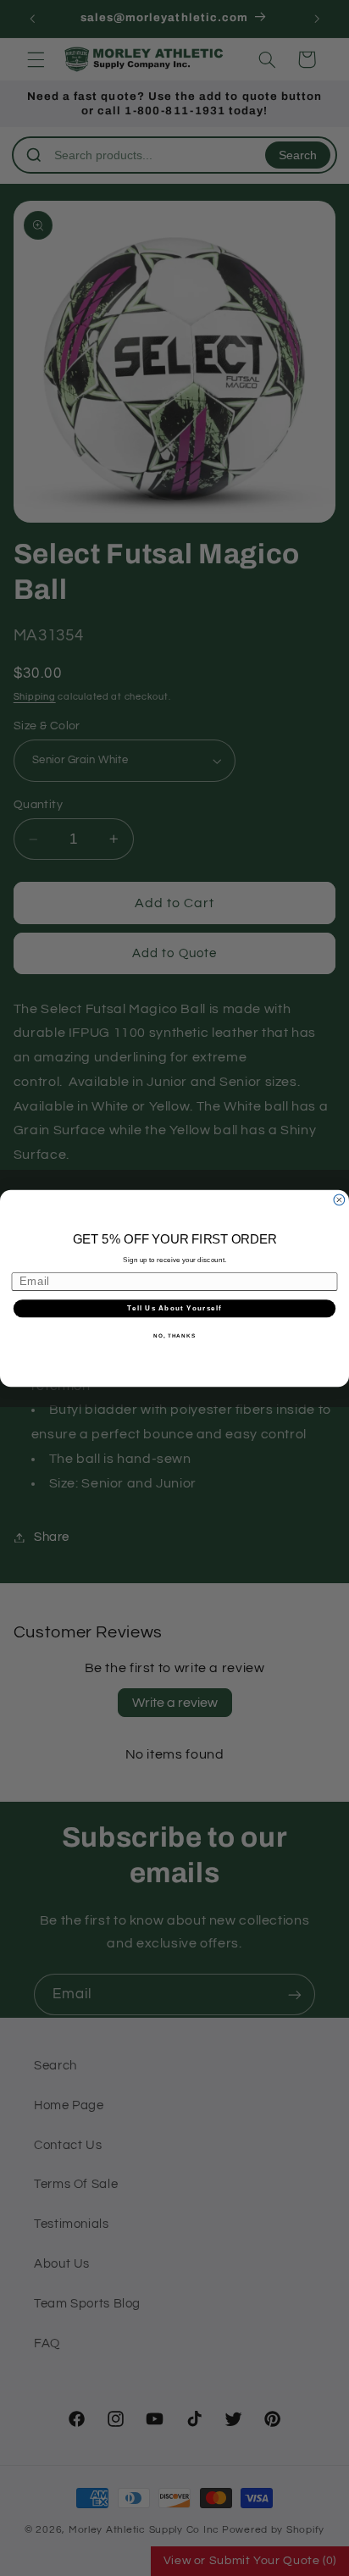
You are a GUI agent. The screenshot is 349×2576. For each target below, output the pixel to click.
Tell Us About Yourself (174, 1308)
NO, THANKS (174, 1335)
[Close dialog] (339, 1200)
